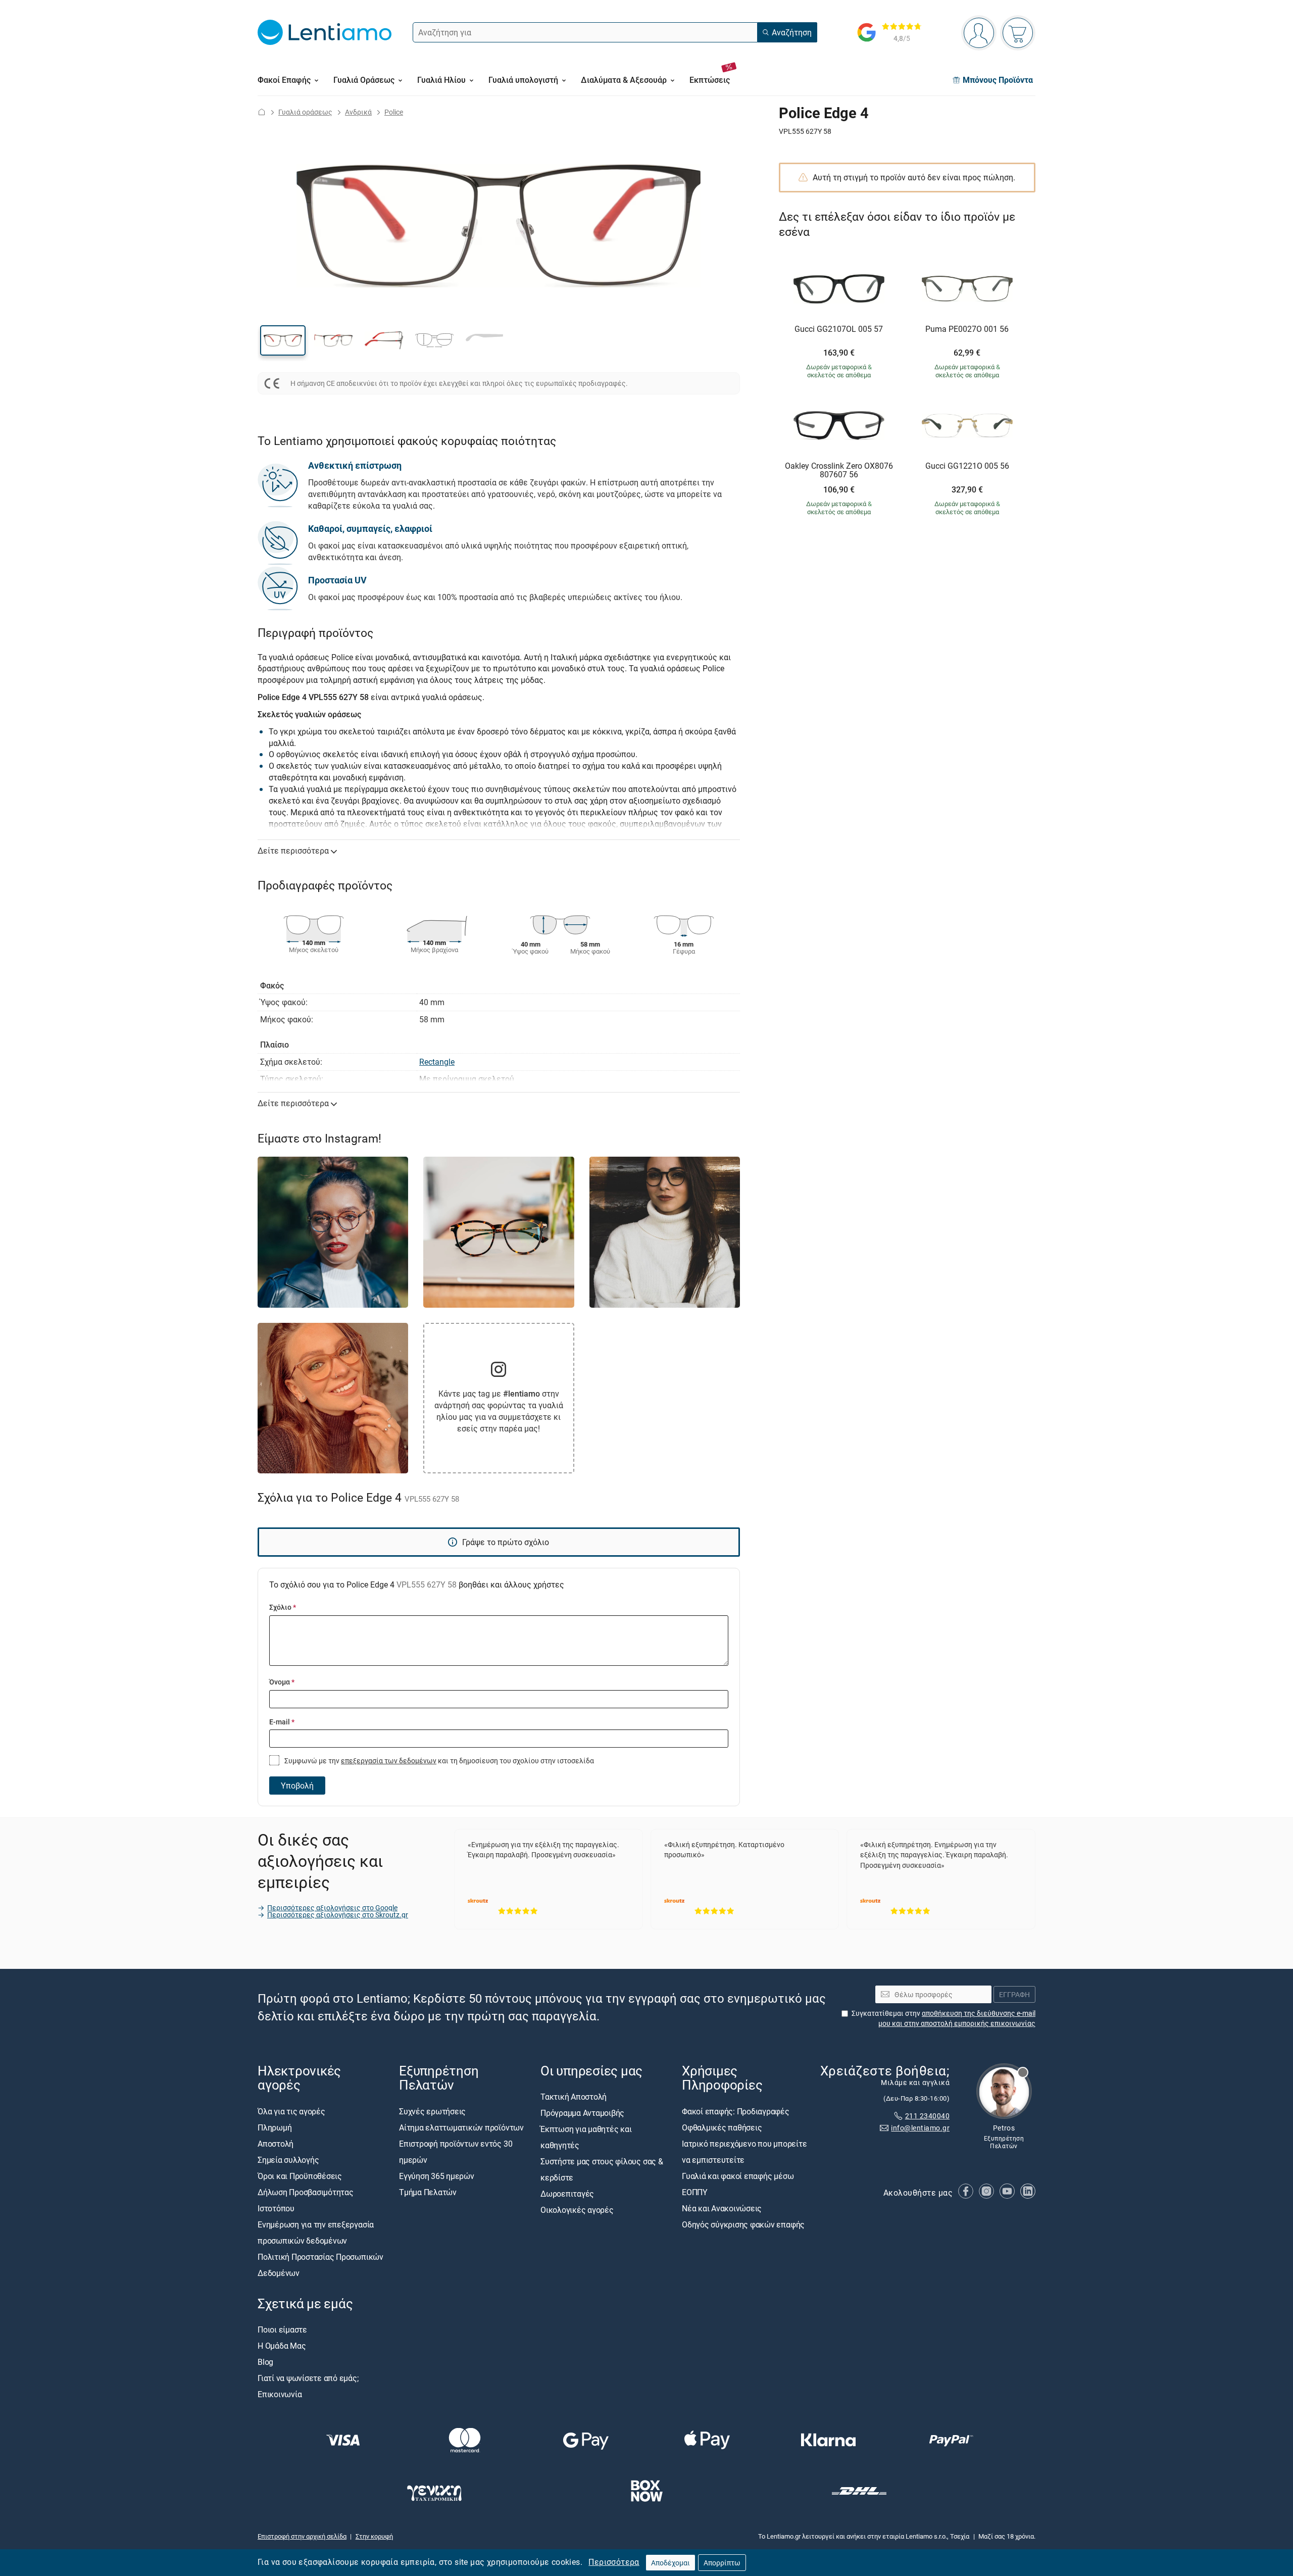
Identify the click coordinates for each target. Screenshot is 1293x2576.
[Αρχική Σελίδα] (262, 112)
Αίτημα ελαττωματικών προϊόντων (461, 2127)
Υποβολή (297, 1786)
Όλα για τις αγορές (291, 2111)
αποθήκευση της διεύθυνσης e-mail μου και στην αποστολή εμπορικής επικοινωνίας (957, 2018)
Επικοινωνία (280, 2394)
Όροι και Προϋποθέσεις (300, 2176)
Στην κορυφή (374, 2536)
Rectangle (437, 1062)
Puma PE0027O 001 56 (967, 329)
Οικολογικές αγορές (577, 2210)
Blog (265, 2362)
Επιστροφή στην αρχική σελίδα (302, 2536)
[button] (283, 340)
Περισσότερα (614, 2562)
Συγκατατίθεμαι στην (943, 2018)
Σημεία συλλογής (288, 2160)
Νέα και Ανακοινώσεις (722, 2208)
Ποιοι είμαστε (282, 2330)
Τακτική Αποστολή (574, 2097)
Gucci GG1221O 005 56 (967, 466)
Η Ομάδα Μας (282, 2346)
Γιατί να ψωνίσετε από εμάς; (308, 2378)
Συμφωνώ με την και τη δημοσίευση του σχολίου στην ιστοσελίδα (438, 1761)
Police (394, 112)
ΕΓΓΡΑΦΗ (1014, 1994)
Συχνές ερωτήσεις (432, 2111)
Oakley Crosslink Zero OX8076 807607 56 (839, 470)
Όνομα (282, 1682)
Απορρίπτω (722, 2563)
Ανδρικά (358, 112)
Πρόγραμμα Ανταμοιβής (582, 2113)
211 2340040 (927, 2116)
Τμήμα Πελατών (428, 2192)
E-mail (282, 1722)
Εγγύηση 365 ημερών (437, 2176)
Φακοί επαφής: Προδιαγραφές (736, 2111)
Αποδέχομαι (670, 2563)
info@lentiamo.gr (920, 2128)
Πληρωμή (275, 2127)
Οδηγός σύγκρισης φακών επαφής (743, 2224)
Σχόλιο (283, 1607)
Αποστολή (276, 2144)
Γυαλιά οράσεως (305, 112)
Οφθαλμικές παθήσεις (722, 2127)
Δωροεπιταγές (567, 2194)
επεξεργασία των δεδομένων (389, 1761)
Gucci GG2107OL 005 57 (839, 329)
